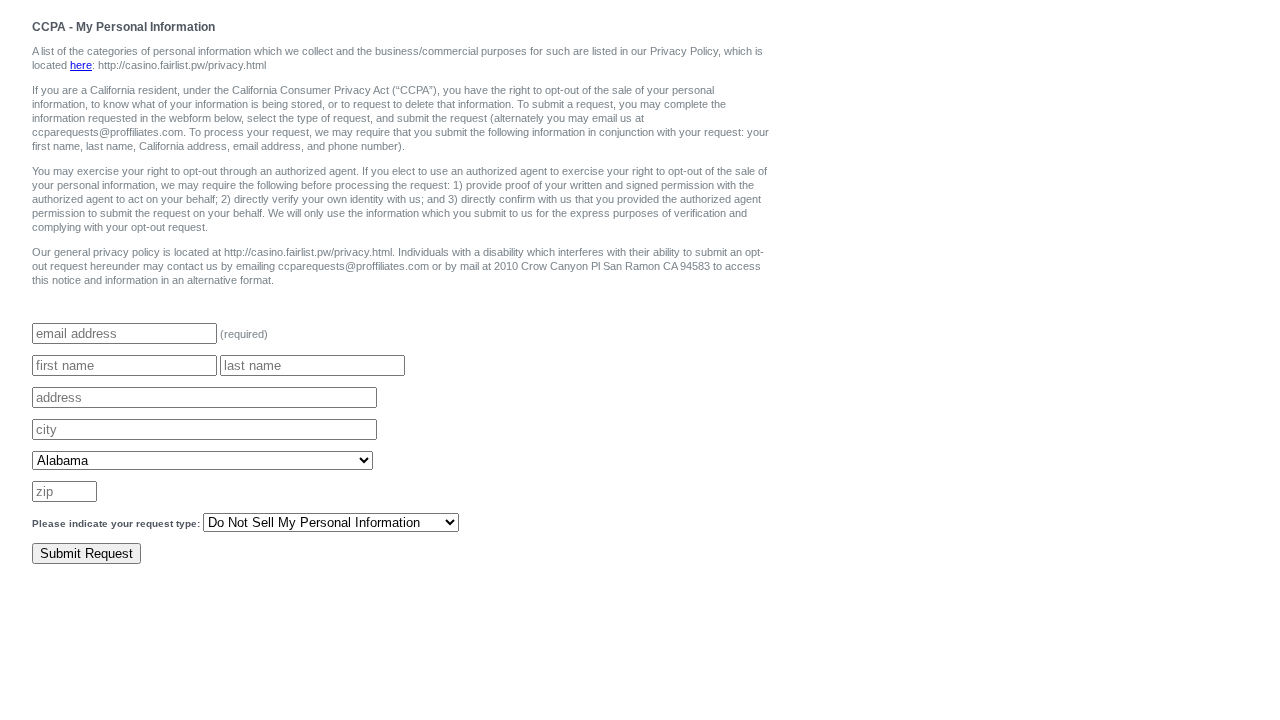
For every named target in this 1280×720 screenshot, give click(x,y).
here (81, 65)
